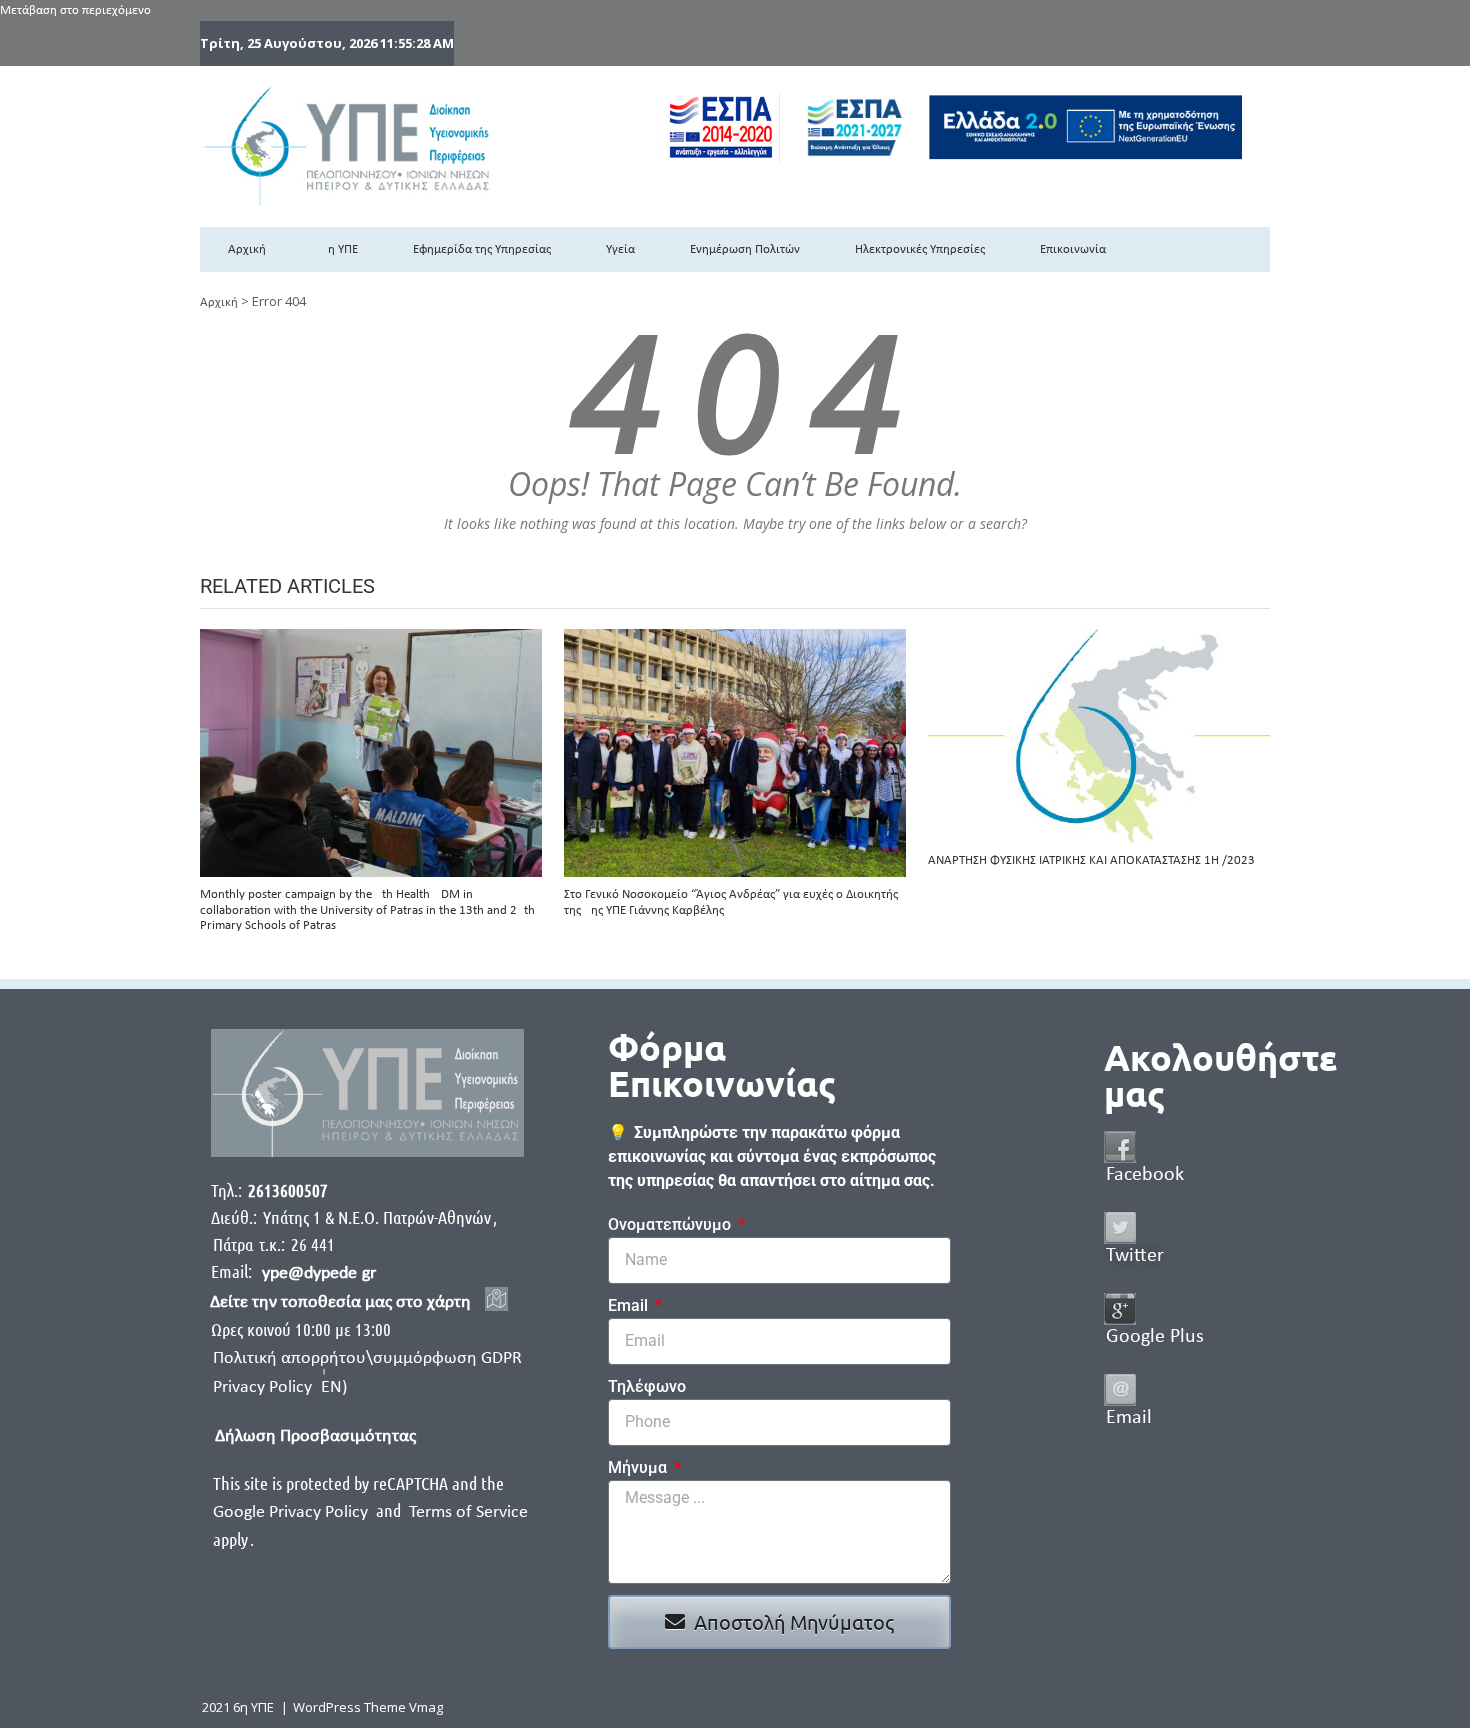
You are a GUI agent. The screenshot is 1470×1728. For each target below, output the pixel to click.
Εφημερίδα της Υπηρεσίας (482, 249)
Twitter (1135, 1256)
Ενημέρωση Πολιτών (745, 249)
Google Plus (1155, 1337)
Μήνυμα (639, 1467)
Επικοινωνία (1073, 249)
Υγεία (620, 249)
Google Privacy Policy (292, 1512)
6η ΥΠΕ (339, 249)
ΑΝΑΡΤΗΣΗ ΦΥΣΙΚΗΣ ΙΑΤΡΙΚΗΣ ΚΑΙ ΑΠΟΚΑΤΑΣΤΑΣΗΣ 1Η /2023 (1091, 860)
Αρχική (247, 249)
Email (630, 1305)
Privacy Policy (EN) (280, 1387)
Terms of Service (468, 1512)
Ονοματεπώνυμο (671, 1224)
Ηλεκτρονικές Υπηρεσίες (920, 249)
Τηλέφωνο (647, 1386)
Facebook (1145, 1175)
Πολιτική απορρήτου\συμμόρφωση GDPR (367, 1358)
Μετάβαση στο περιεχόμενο (75, 10)
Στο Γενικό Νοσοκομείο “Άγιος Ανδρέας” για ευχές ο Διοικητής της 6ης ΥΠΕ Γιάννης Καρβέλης (731, 902)
